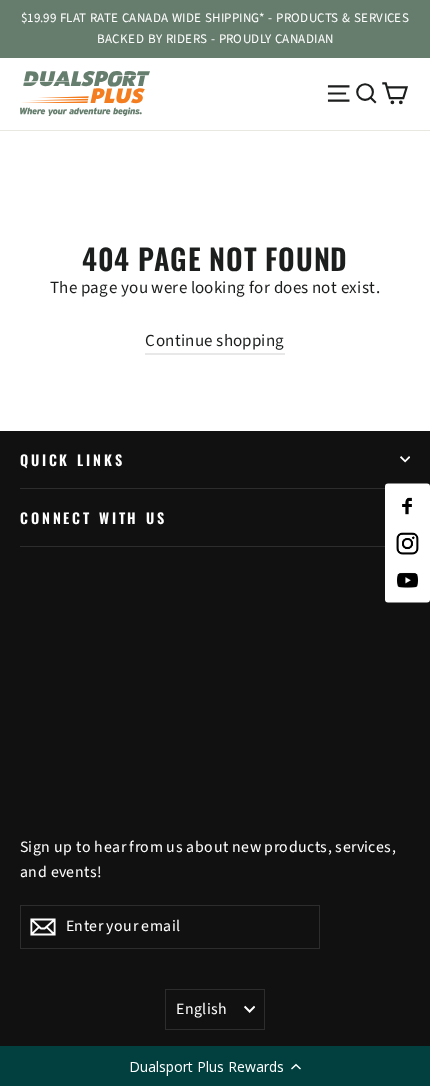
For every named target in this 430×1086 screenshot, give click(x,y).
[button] (215, 1066)
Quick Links (72, 459)
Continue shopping (214, 341)
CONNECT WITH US (93, 517)
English (202, 1009)
